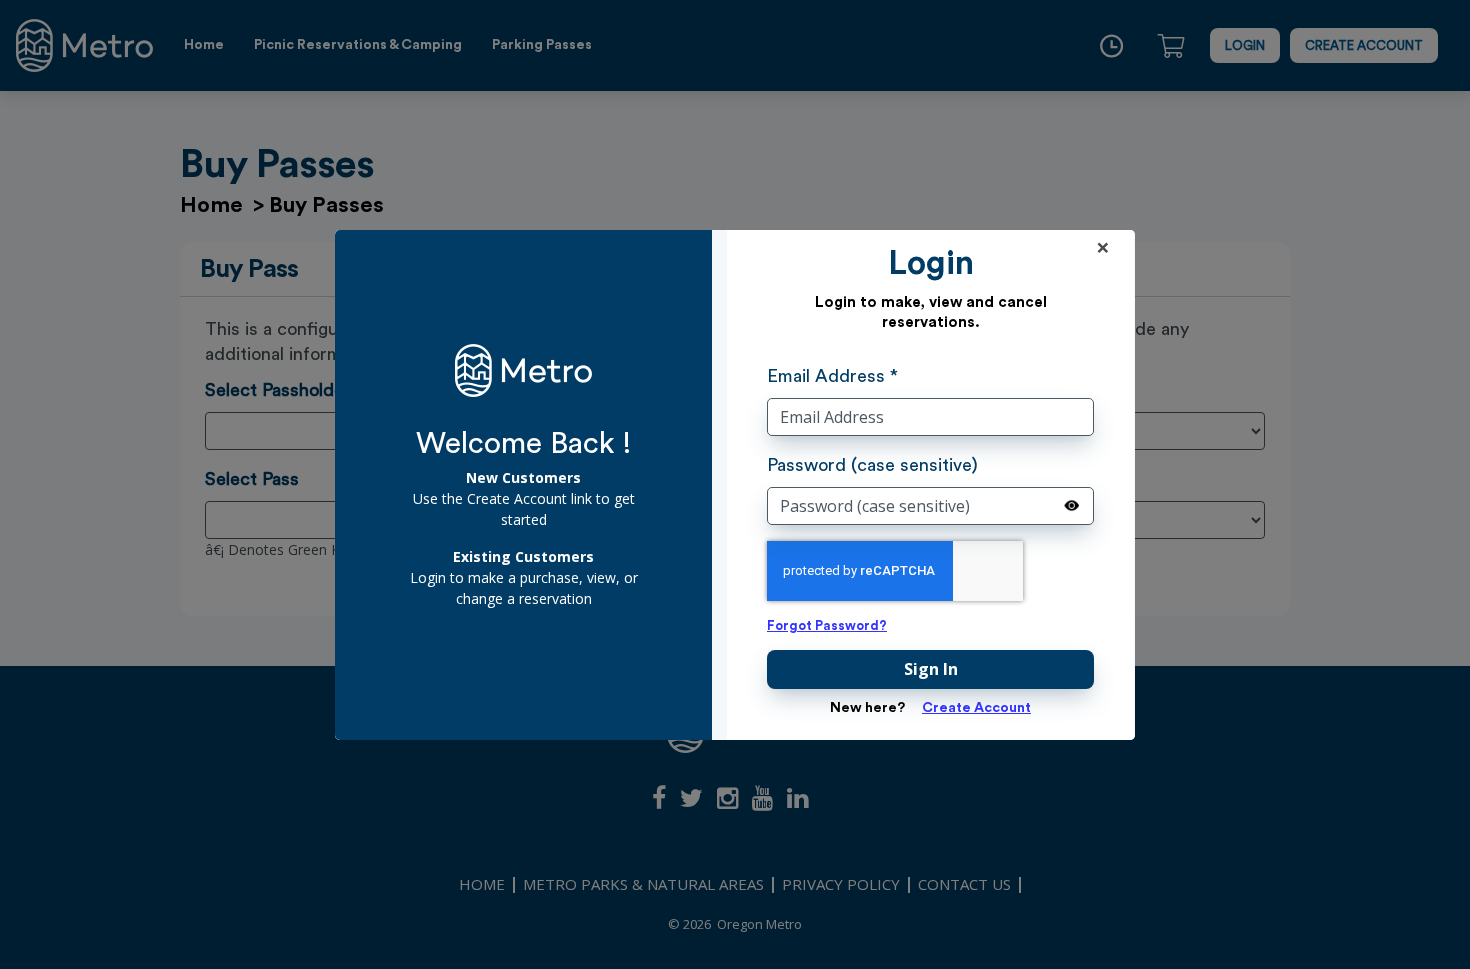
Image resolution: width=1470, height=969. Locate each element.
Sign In (931, 669)
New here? (867, 708)
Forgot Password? (827, 625)
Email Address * (832, 376)
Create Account (976, 708)
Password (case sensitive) (872, 465)
